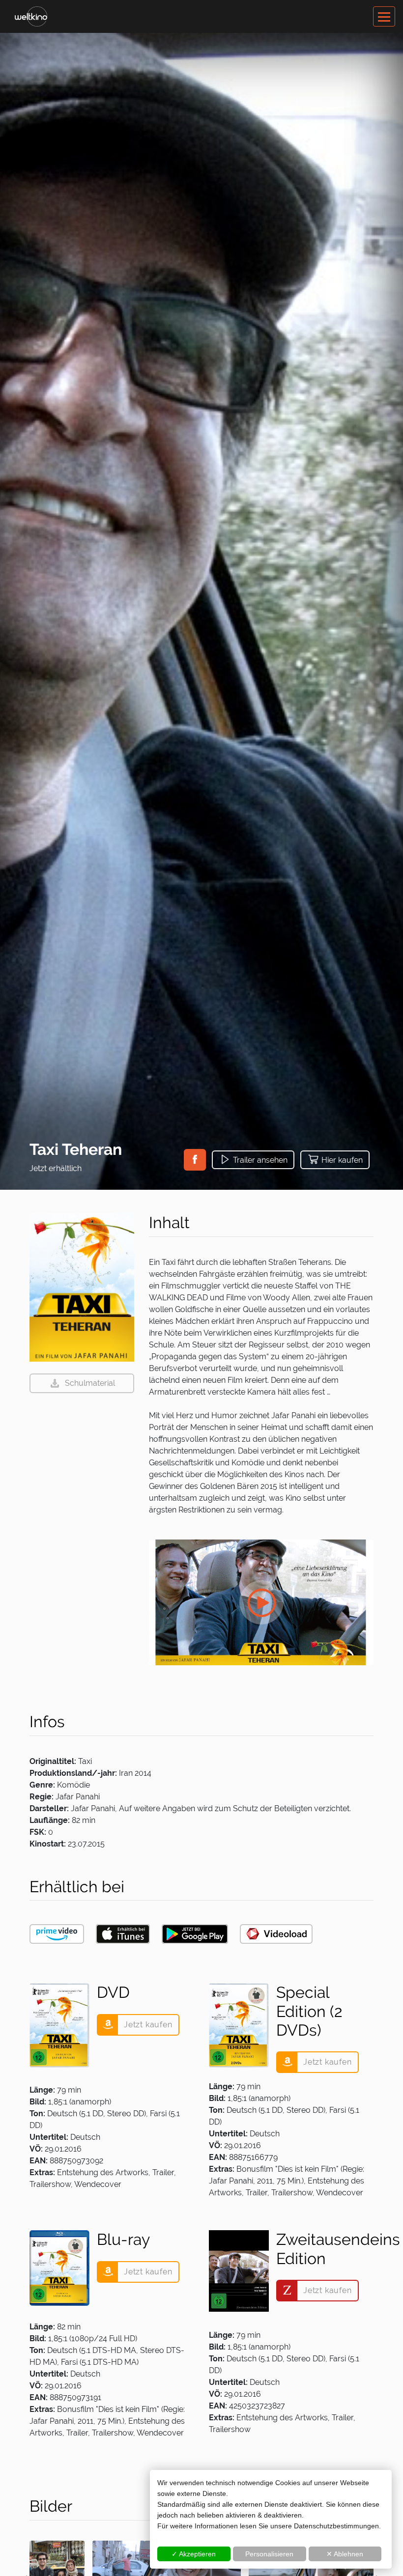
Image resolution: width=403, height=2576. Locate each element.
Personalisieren (269, 2554)
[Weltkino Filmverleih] (31, 16)
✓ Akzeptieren (194, 2554)
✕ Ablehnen (345, 2554)
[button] (195, 1160)
